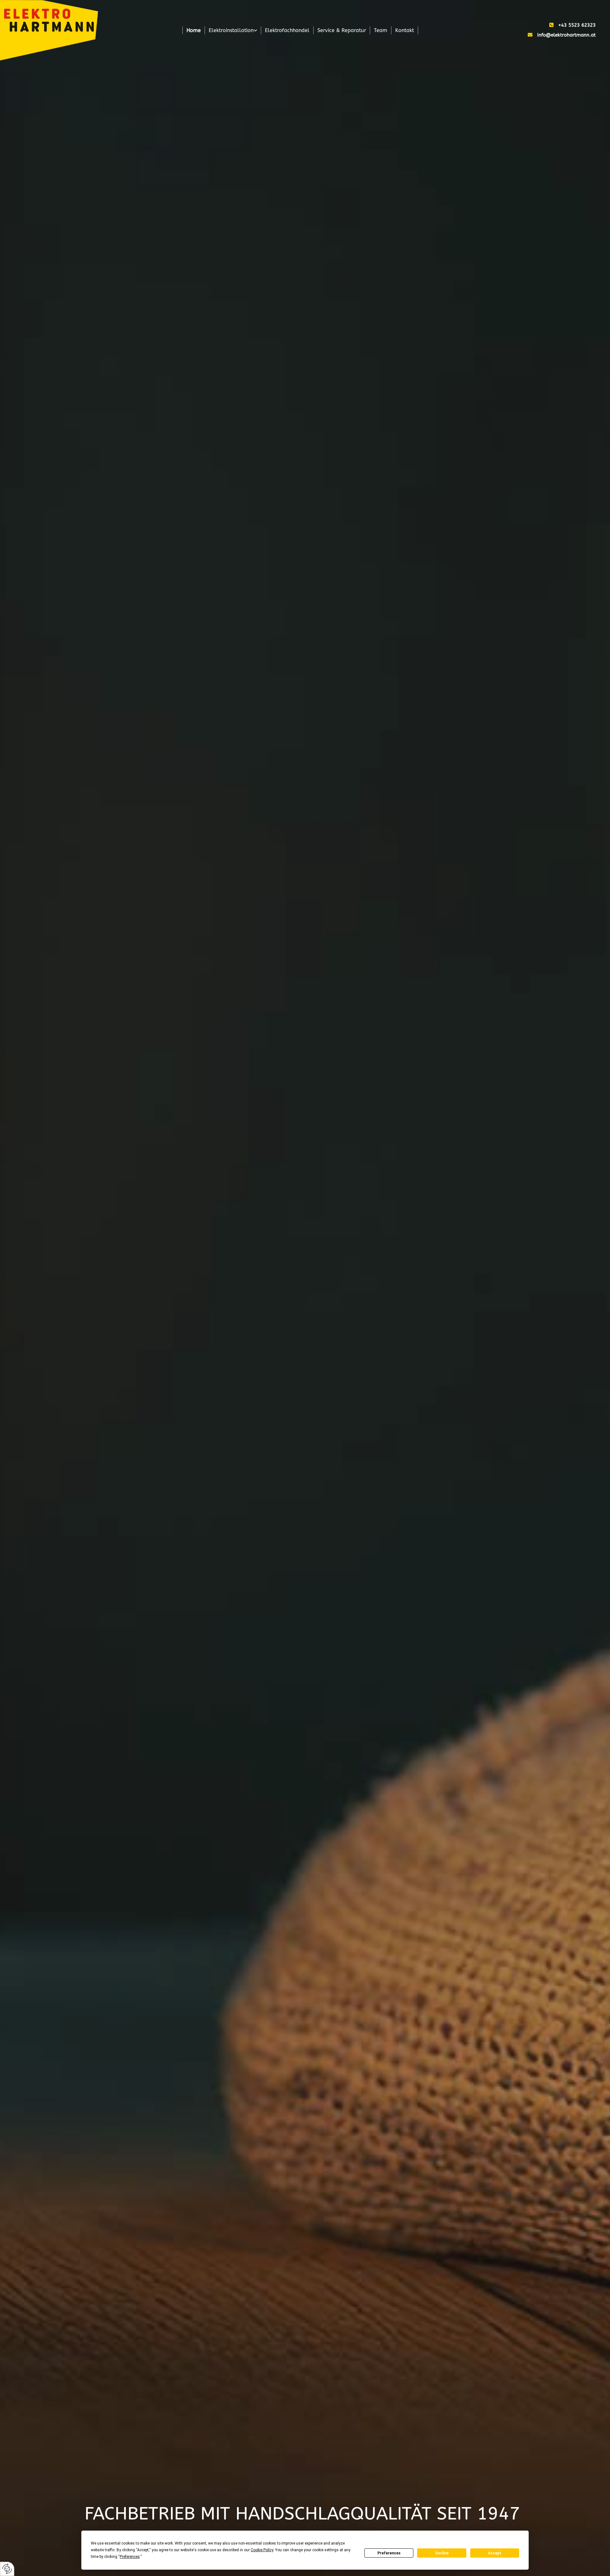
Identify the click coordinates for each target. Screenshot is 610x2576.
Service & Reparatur (342, 30)
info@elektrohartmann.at (566, 35)
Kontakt (405, 30)
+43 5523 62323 (577, 25)
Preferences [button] (130, 2557)
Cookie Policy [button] (262, 2550)
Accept (495, 2553)
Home (194, 30)
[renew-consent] (7, 2569)
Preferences (389, 2553)
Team (381, 30)
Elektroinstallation (231, 30)
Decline (442, 2553)
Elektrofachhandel (287, 30)
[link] (233, 30)
